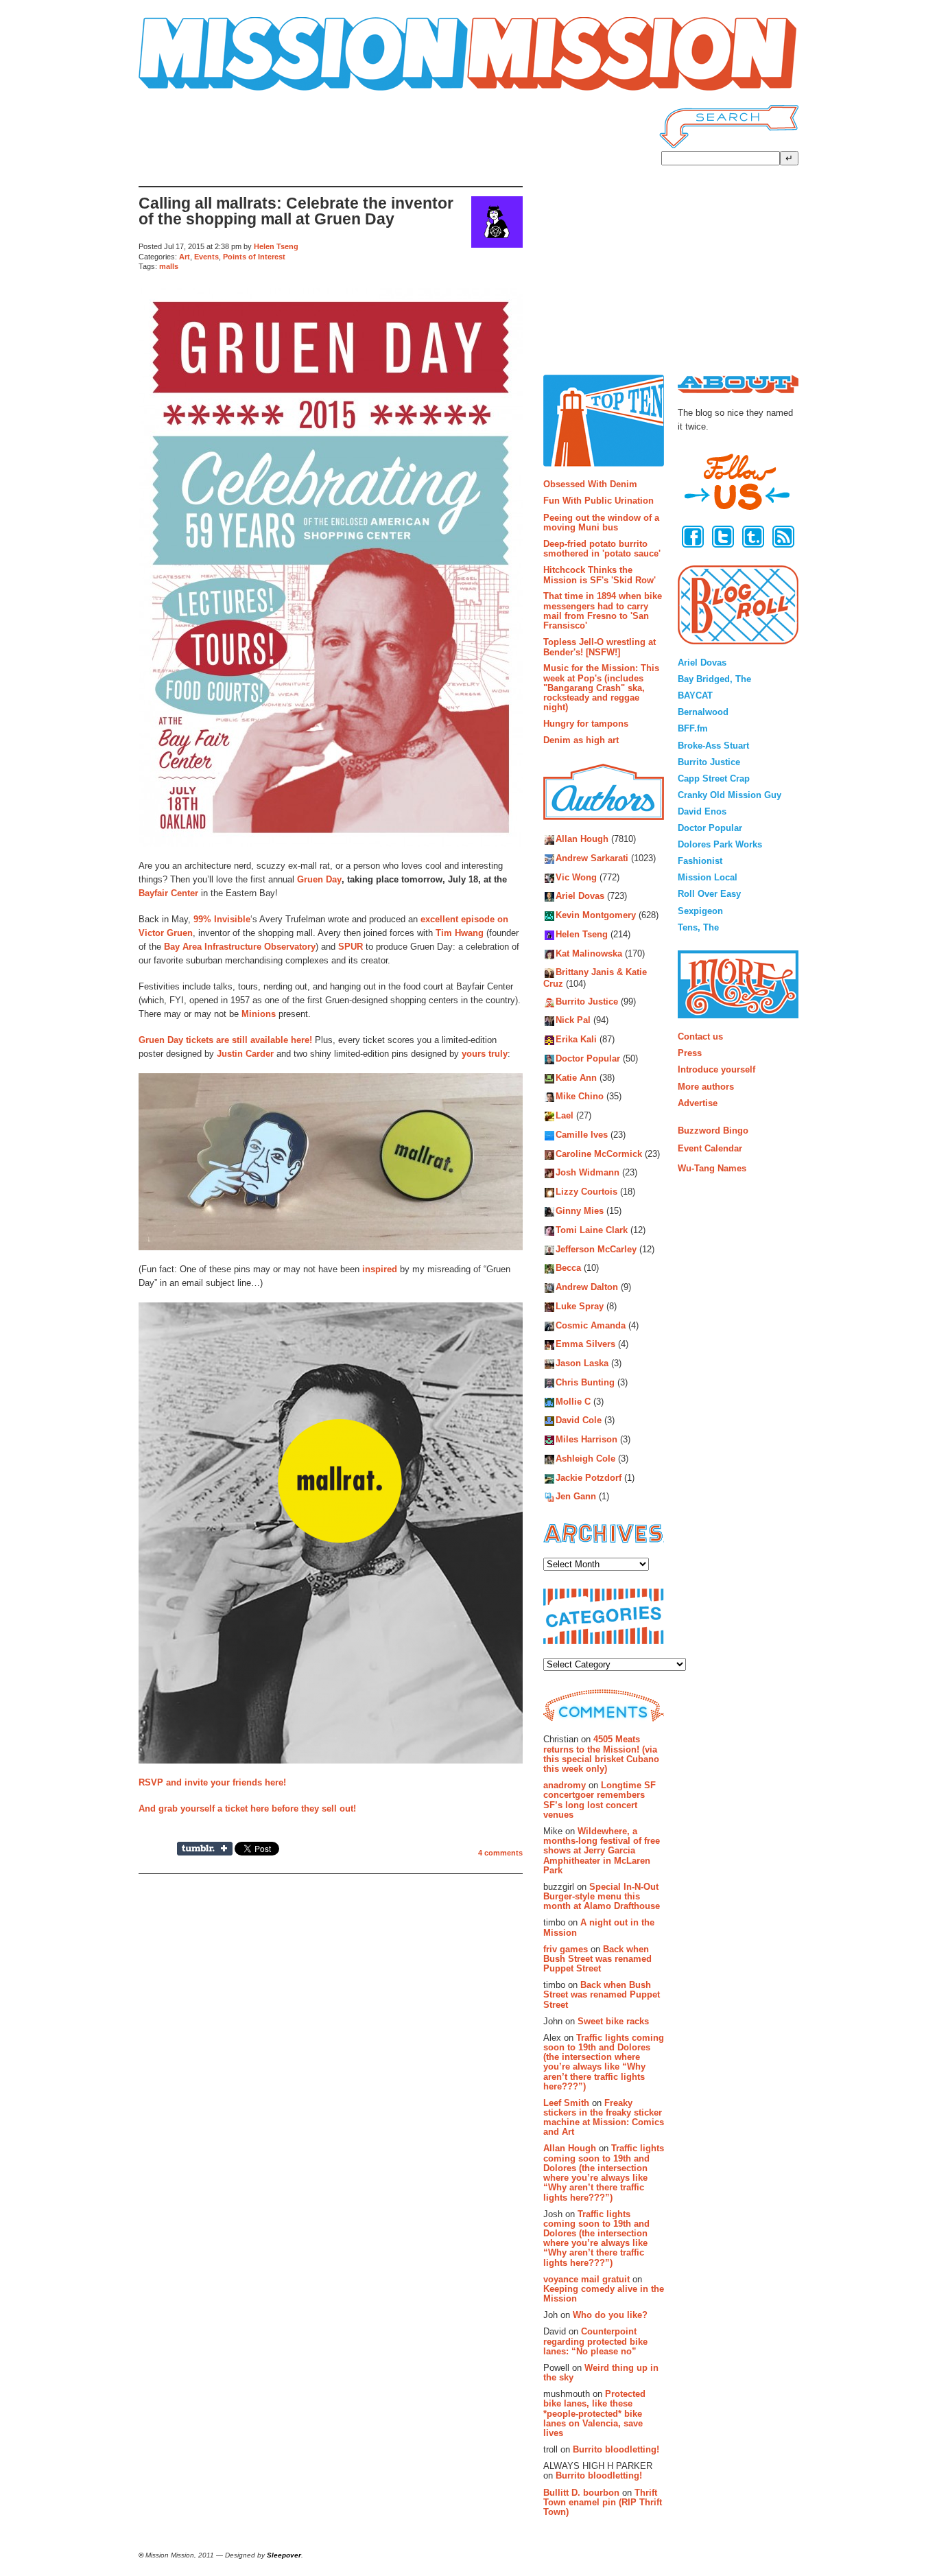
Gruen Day (319, 879)
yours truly (485, 1054)
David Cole (579, 1421)
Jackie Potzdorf (589, 1478)
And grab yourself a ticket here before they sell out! (247, 1808)
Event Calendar (710, 1148)
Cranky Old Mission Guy (730, 795)
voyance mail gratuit (586, 2279)
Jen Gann (576, 1497)
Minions (259, 1014)
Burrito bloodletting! (616, 2449)
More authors (706, 1087)
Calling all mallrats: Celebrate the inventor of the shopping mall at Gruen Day (296, 211)
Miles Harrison (586, 1440)
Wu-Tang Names (712, 1168)
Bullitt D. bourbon (581, 2493)
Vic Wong (576, 877)
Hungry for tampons (586, 724)
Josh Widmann (588, 1173)
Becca (568, 1268)
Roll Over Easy (709, 894)
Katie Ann (576, 1078)
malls (169, 266)
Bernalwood (703, 712)
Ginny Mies (580, 1211)
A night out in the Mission (599, 1927)
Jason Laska (582, 1364)
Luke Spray (580, 1306)
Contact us (700, 1037)
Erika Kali (576, 1040)
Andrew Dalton (587, 1287)
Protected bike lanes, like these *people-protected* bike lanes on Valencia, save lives (594, 2413)
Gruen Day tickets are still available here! (225, 1040)
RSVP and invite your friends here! (212, 1782)
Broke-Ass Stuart (713, 746)
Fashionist (700, 861)
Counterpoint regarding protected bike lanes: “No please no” (595, 2341)
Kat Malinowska (589, 953)
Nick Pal (573, 1021)
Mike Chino (580, 1097)
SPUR (351, 947)
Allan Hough (582, 840)
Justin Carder (245, 1054)
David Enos (702, 811)
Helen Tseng (276, 246)
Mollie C (573, 1402)
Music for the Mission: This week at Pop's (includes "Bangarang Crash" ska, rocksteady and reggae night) (601, 688)
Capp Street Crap (714, 778)
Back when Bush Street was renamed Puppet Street (597, 1959)
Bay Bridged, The (714, 679)
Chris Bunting (585, 1382)
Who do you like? (610, 2315)
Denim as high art (581, 740)
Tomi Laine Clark (592, 1230)
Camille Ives (582, 1135)
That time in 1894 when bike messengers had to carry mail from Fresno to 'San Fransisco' (603, 611)
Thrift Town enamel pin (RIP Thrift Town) (603, 2503)
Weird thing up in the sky (601, 2373)
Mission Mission (177, 91)
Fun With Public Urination (598, 501)
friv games (566, 1949)
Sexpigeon (700, 911)
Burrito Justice (587, 1002)
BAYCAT (695, 695)
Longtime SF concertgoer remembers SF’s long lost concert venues (600, 1800)
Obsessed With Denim (590, 484)
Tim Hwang (460, 933)
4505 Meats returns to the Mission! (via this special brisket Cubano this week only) (601, 1754)
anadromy (565, 1785)
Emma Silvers (585, 1345)
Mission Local (708, 877)
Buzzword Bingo (713, 1131)
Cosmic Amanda (591, 1325)
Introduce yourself (716, 1069)
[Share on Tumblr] (205, 1849)
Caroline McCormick (599, 1154)
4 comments (500, 1853)
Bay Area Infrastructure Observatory (240, 947)
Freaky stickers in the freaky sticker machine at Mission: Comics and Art (604, 2118)
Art (185, 257)
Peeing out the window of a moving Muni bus (601, 523)
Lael (565, 1116)
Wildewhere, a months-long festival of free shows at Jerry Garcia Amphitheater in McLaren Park (602, 1851)
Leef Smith (566, 2103)
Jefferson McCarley (596, 1249)
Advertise (698, 1103)
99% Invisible (222, 919)
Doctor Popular (588, 1058)
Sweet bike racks (613, 2021)
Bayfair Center (168, 893)
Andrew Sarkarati (592, 858)
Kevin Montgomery (596, 916)
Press (690, 1053)
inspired (380, 1269)
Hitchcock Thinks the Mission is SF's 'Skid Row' (600, 575)
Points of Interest (254, 257)
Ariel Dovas (580, 897)
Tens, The (698, 927)
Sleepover (284, 2555)
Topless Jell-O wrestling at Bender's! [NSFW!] (600, 647)
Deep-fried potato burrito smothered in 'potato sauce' (602, 549)
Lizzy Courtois (586, 1192)
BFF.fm (693, 728)
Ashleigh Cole (585, 1459)
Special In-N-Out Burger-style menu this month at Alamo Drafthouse (602, 1897)
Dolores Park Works (720, 844)
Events (206, 257)
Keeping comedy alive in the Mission (604, 2294)
